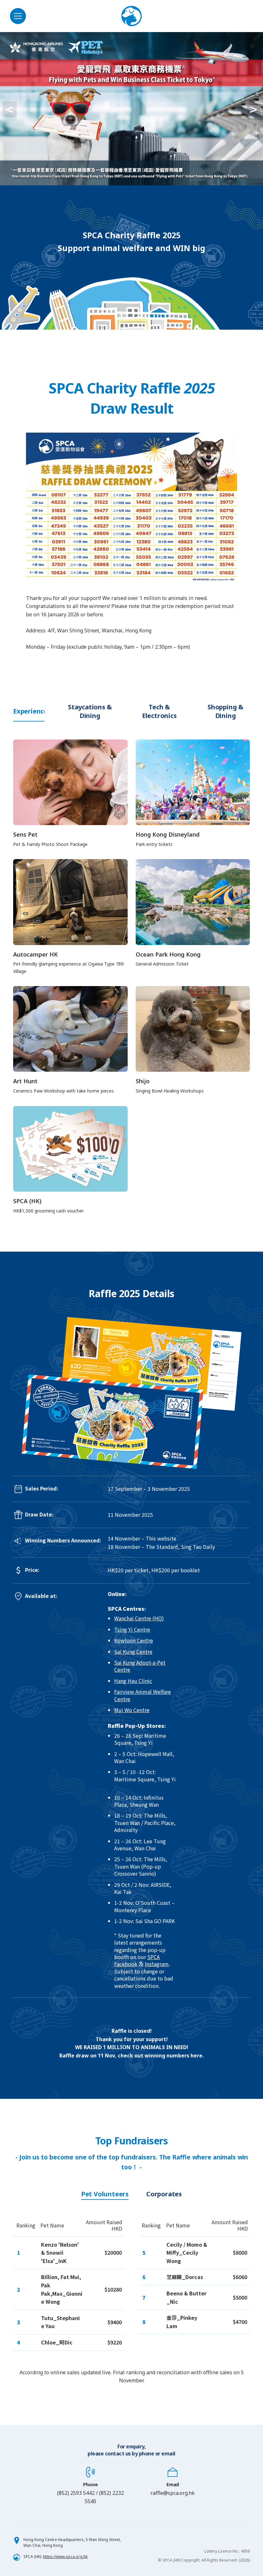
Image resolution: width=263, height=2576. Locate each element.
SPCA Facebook (137, 1960)
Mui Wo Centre (132, 1710)
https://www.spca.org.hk (65, 2557)
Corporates (164, 2194)
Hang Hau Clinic (133, 1681)
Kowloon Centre (134, 1640)
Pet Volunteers (105, 2194)
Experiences (29, 711)
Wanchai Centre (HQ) (139, 1618)
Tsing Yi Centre (132, 1629)
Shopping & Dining (225, 711)
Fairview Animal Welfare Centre (143, 1695)
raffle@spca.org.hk (173, 2493)
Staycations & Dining (90, 711)
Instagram (157, 1964)
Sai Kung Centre (133, 1651)
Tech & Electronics (159, 711)
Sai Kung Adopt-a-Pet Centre (140, 1666)
